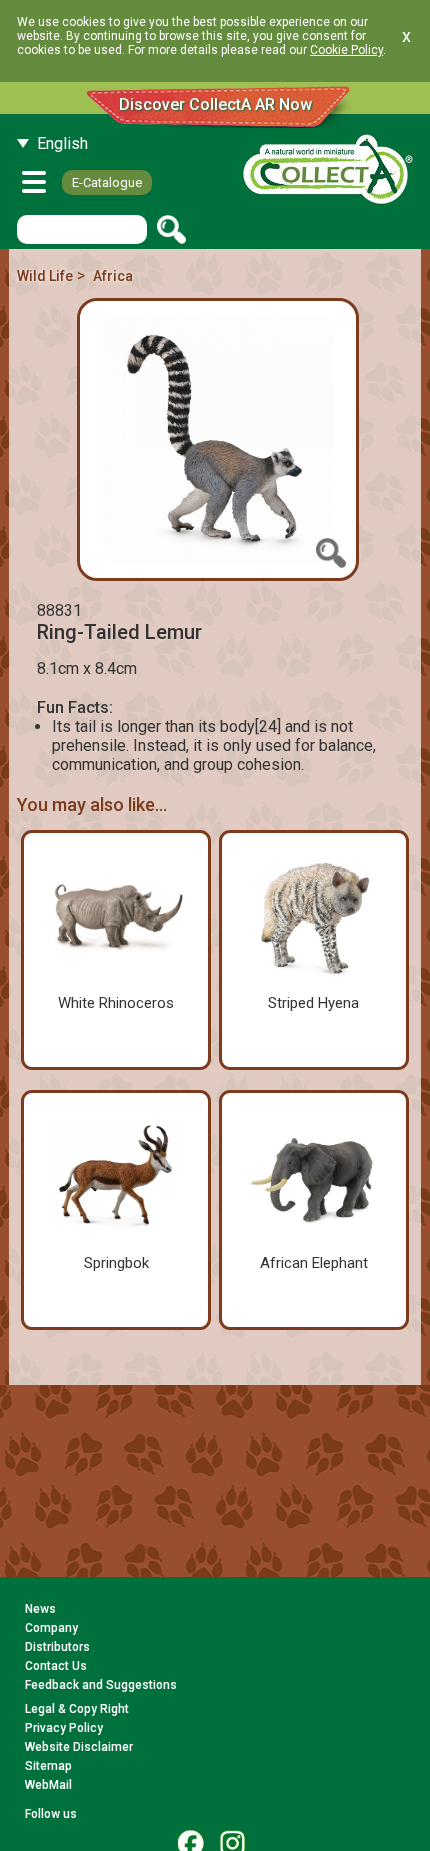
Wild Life (45, 276)
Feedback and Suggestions (101, 1685)
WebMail (48, 1785)
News (40, 1609)
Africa (113, 276)
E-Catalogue (107, 182)
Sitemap (48, 1766)
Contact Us (56, 1666)
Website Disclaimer (79, 1747)
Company (51, 1628)
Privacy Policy (64, 1728)
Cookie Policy (346, 50)
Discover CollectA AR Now (215, 104)
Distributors (57, 1647)
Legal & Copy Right (77, 1709)
